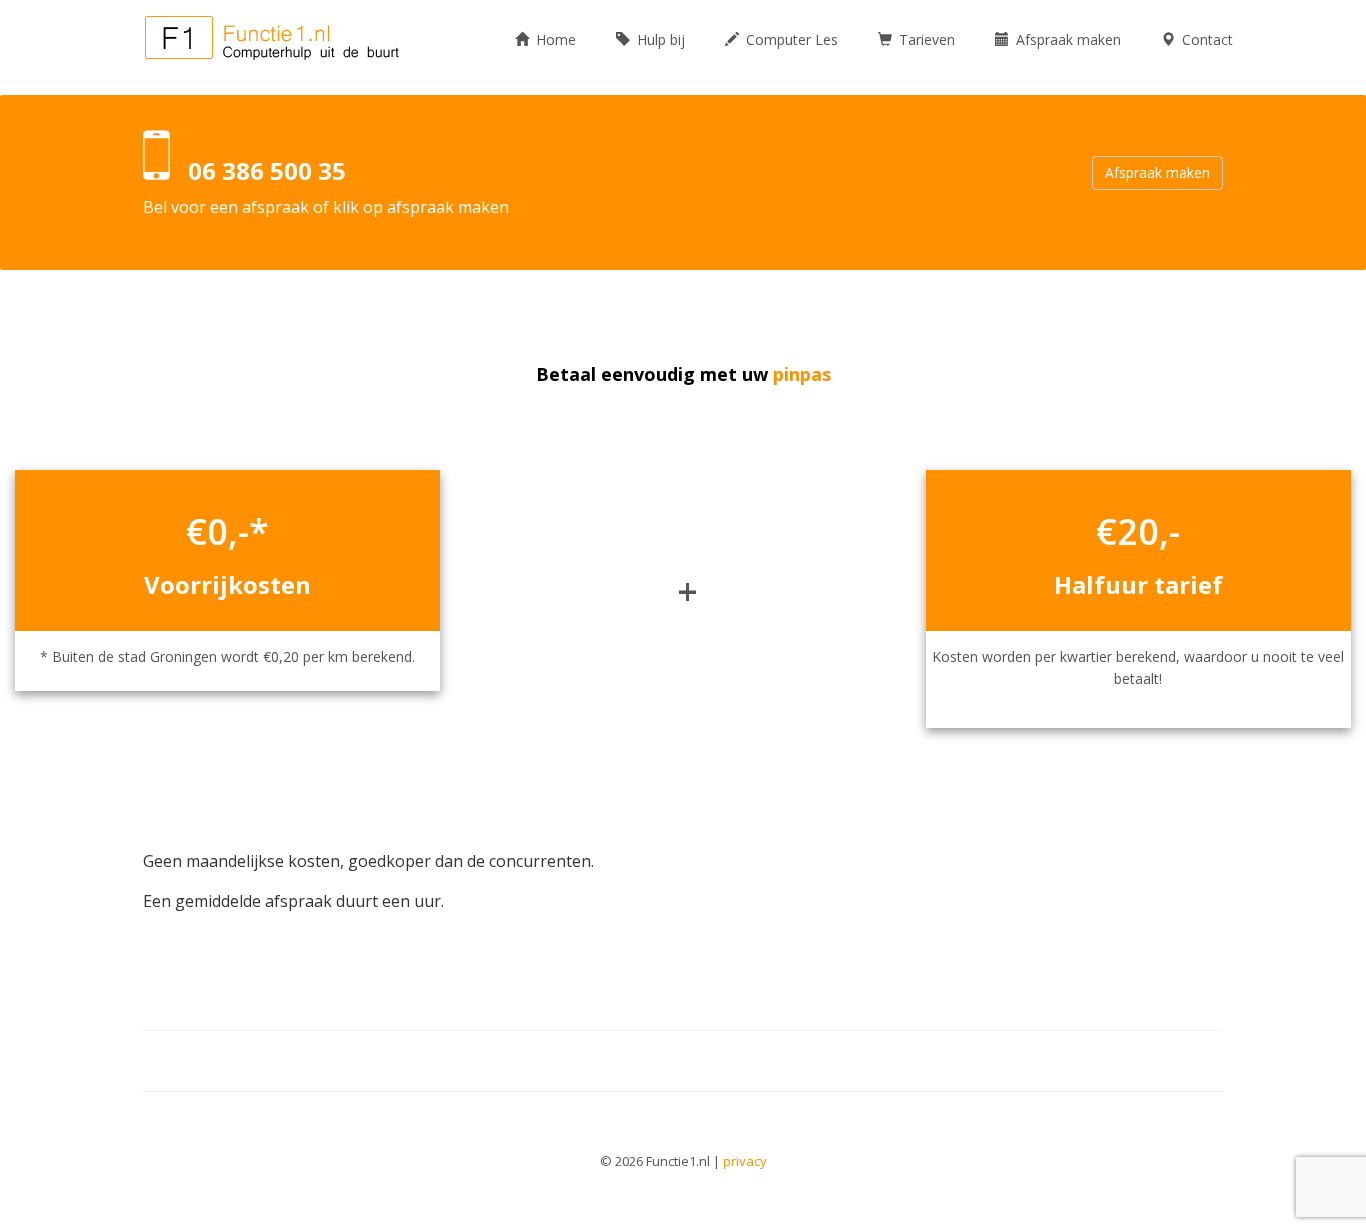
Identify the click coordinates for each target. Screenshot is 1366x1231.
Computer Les (790, 39)
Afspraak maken (1066, 39)
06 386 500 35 (267, 170)
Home (554, 39)
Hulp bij (659, 39)
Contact (1205, 39)
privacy (745, 1161)
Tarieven (925, 39)
